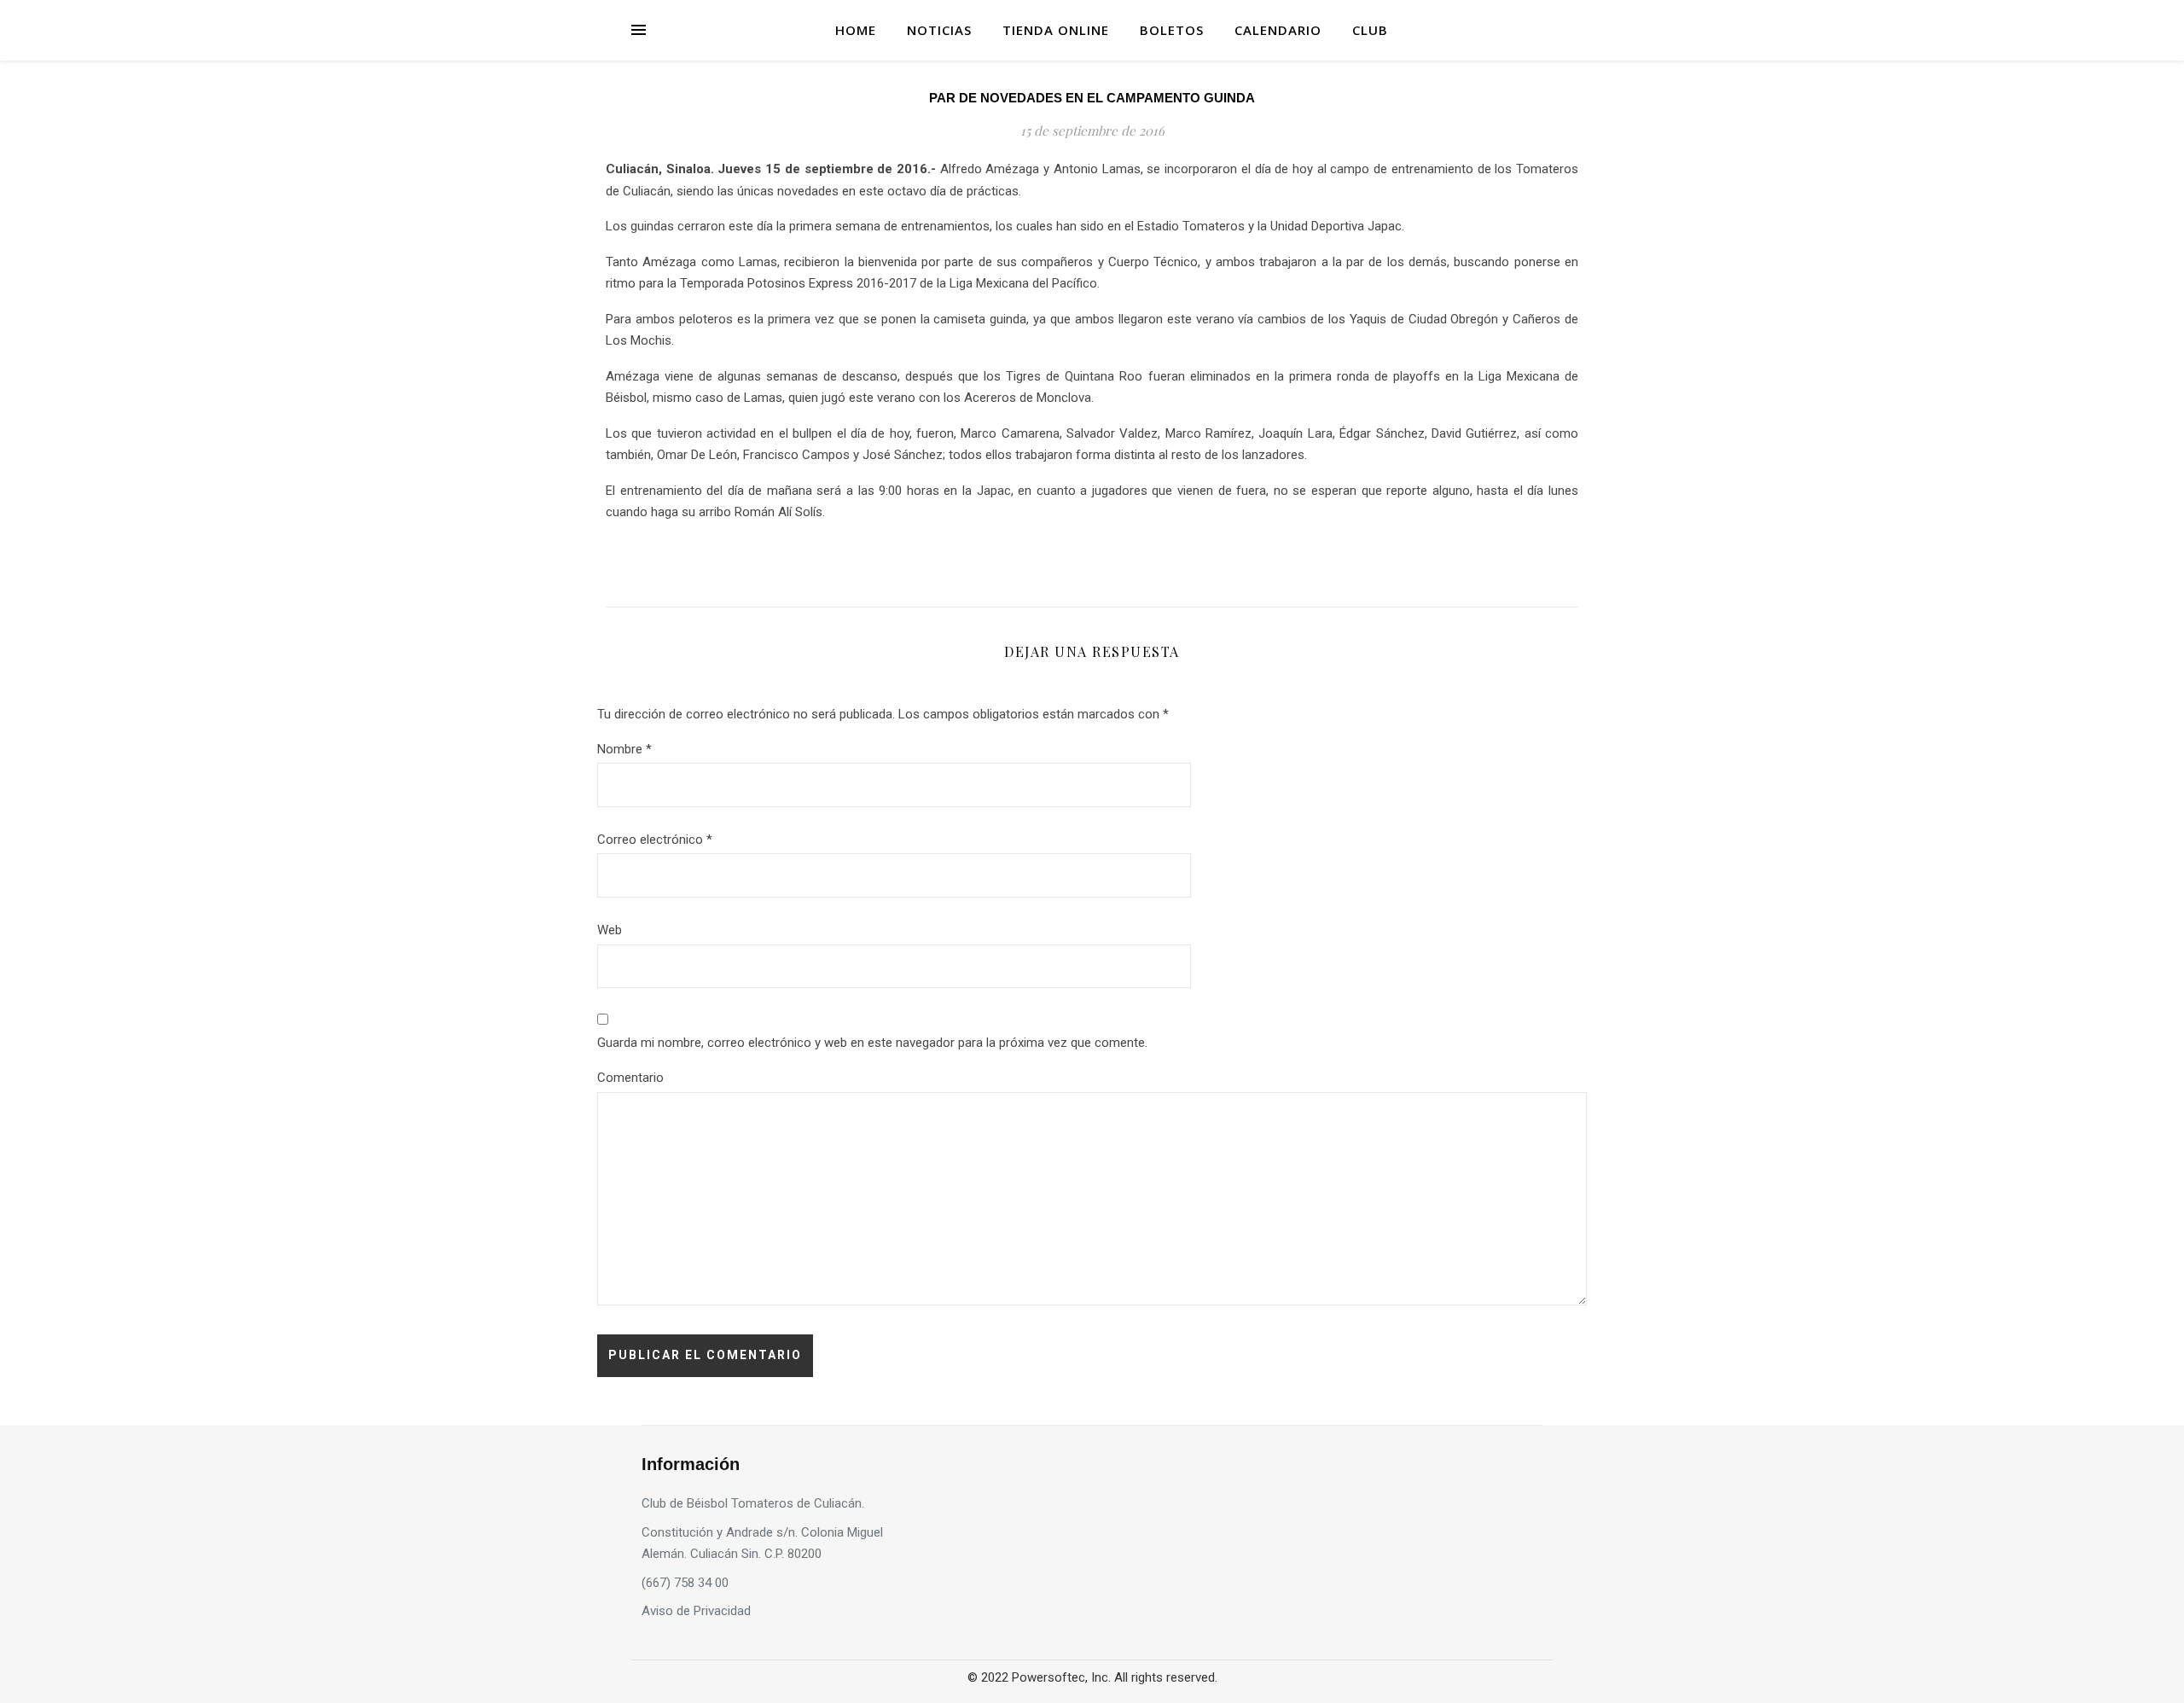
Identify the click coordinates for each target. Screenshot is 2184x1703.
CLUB (1370, 30)
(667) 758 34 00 (685, 1583)
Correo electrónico (655, 840)
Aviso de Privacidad (696, 1611)
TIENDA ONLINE (1056, 30)
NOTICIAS (939, 30)
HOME (856, 30)
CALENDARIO (1278, 30)
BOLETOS (1172, 30)
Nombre (624, 749)
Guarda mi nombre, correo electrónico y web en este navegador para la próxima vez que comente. (872, 1043)
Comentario (630, 1078)
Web (610, 930)
